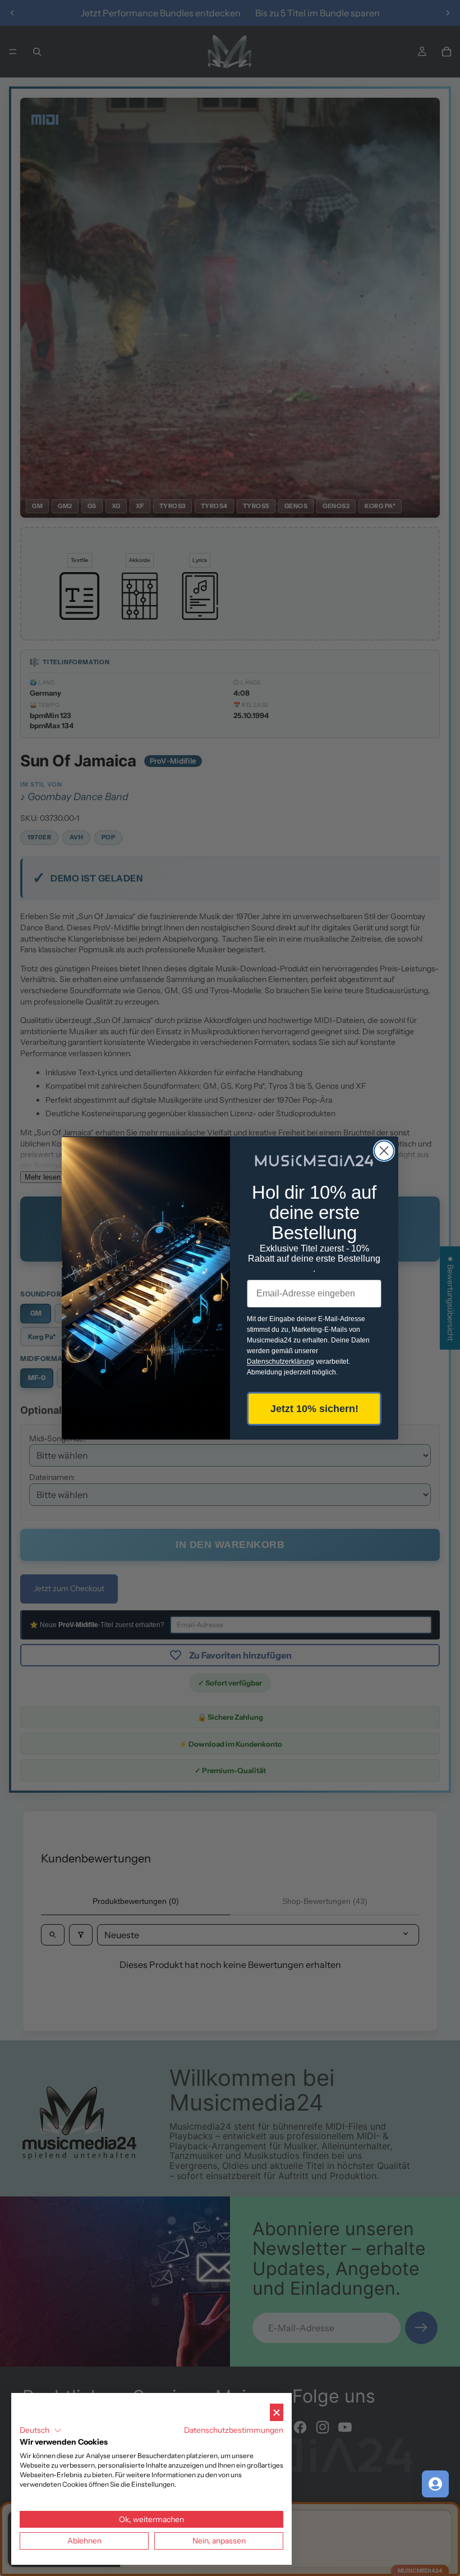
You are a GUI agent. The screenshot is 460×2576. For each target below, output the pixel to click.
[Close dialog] (384, 1151)
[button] (41, 2431)
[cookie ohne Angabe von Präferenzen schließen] (277, 2412)
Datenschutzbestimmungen (234, 2430)
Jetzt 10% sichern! (314, 1409)
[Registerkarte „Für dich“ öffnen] (435, 2484)
